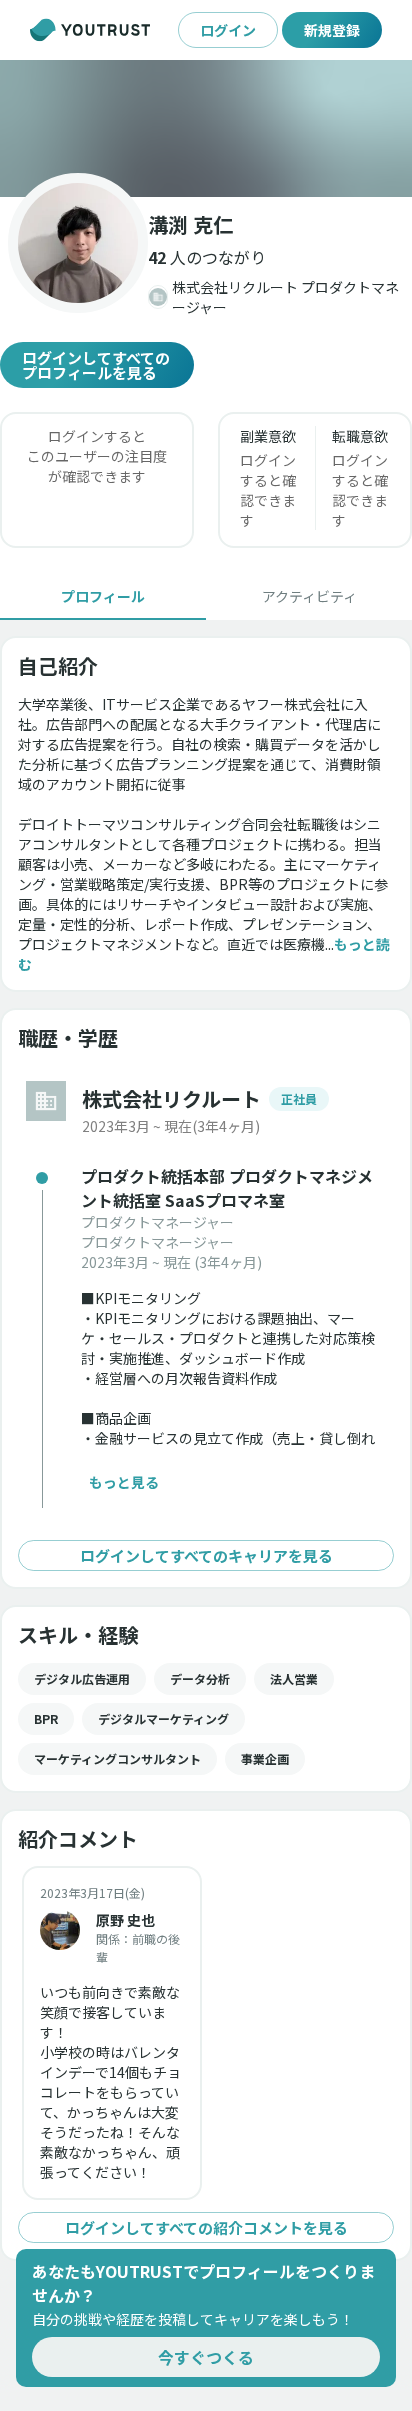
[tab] (103, 596)
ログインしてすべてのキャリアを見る (206, 1555)
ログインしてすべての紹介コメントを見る (206, 2227)
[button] (206, 128)
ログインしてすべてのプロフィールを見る (96, 365)
